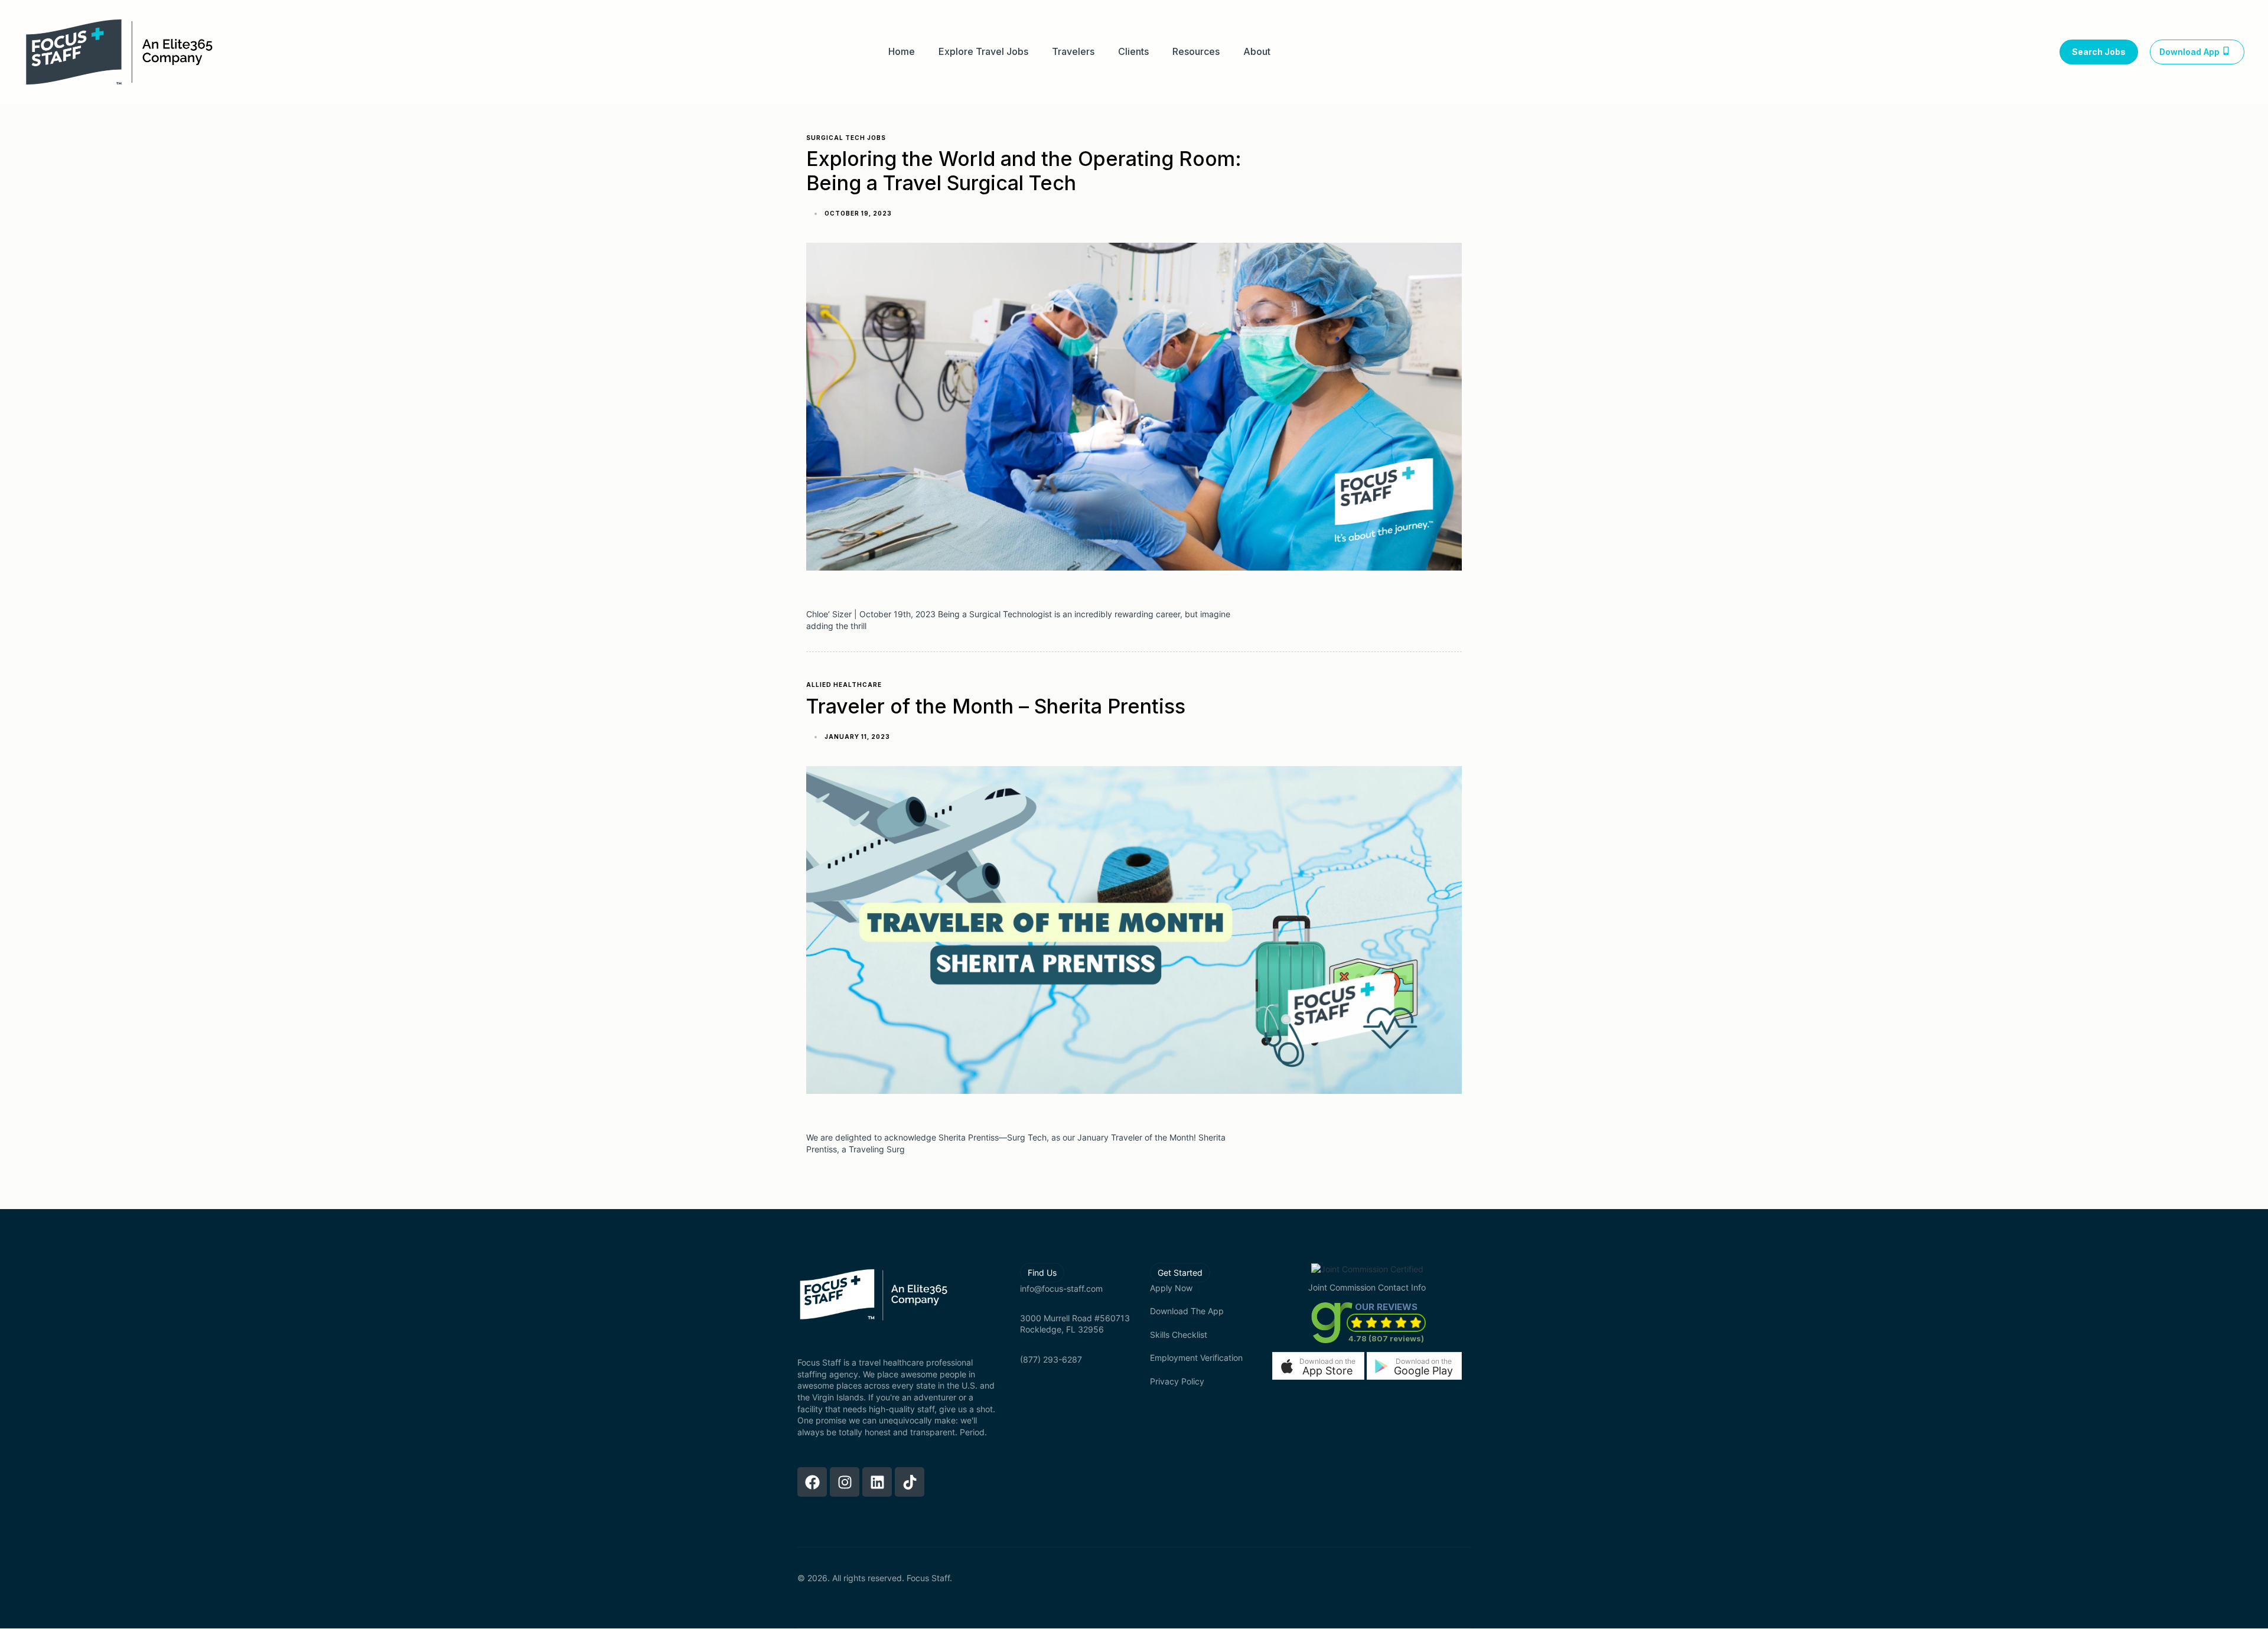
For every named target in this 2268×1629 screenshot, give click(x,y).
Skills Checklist (1179, 1335)
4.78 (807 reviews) (1386, 1338)
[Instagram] (845, 1482)
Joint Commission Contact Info (1367, 1287)
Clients (1133, 52)
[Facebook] (812, 1482)
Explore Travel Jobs (983, 52)
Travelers (1073, 52)
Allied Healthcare (844, 685)
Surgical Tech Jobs (846, 138)
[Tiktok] (910, 1482)
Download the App (1187, 1311)
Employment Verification (1196, 1358)
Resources (1196, 52)
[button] (1318, 1366)
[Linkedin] (877, 1482)
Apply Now (1171, 1288)
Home (902, 52)
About (1257, 52)
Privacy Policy (1177, 1381)
